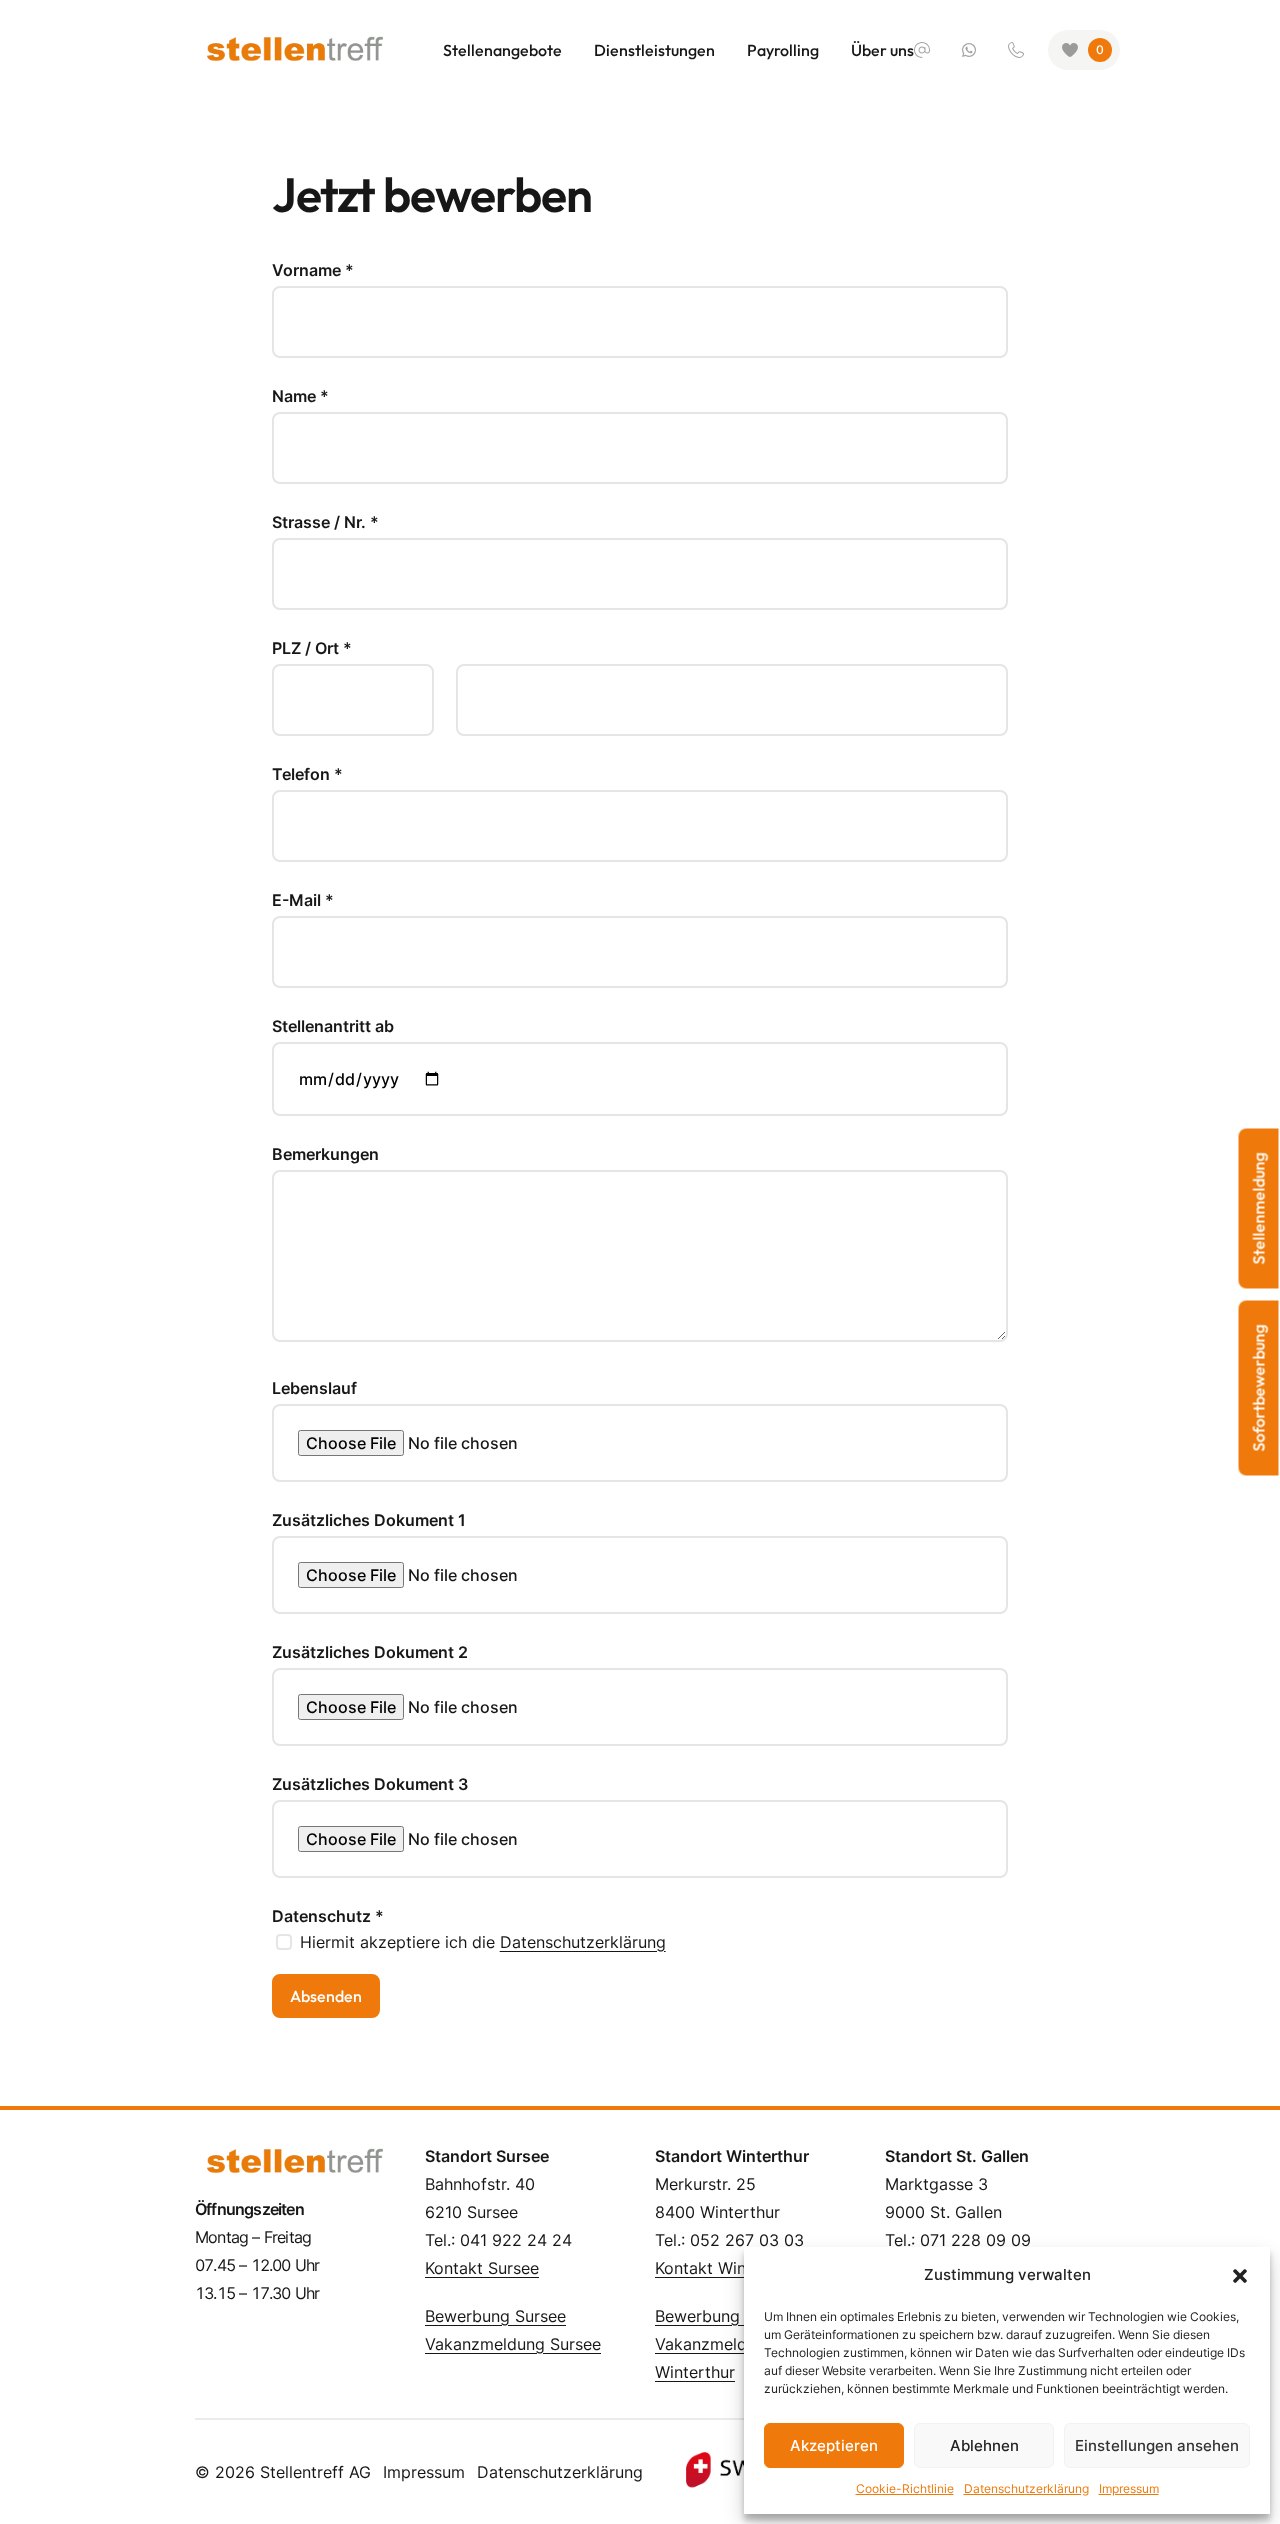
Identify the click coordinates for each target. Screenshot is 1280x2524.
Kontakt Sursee (482, 2268)
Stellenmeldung (1259, 1209)
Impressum (1129, 2488)
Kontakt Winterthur (726, 2268)
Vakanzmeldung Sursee (513, 2344)
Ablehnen (984, 2445)
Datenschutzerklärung (1026, 2488)
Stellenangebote (502, 50)
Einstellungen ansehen (1157, 2445)
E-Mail (303, 900)
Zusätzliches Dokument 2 (370, 1652)
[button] (1240, 2275)
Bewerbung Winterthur (740, 2316)
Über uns (882, 50)
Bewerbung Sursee (495, 2316)
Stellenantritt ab (333, 1026)
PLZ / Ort (312, 648)
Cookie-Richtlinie (905, 2488)
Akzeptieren (834, 2445)
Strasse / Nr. (325, 522)
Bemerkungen (325, 1154)
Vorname (313, 270)
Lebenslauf (314, 1388)
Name (300, 396)
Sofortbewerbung (1259, 1388)
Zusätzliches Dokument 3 (370, 1784)
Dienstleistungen (654, 50)
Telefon (307, 774)
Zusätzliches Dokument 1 (369, 1520)
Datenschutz (328, 1916)
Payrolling (783, 50)
